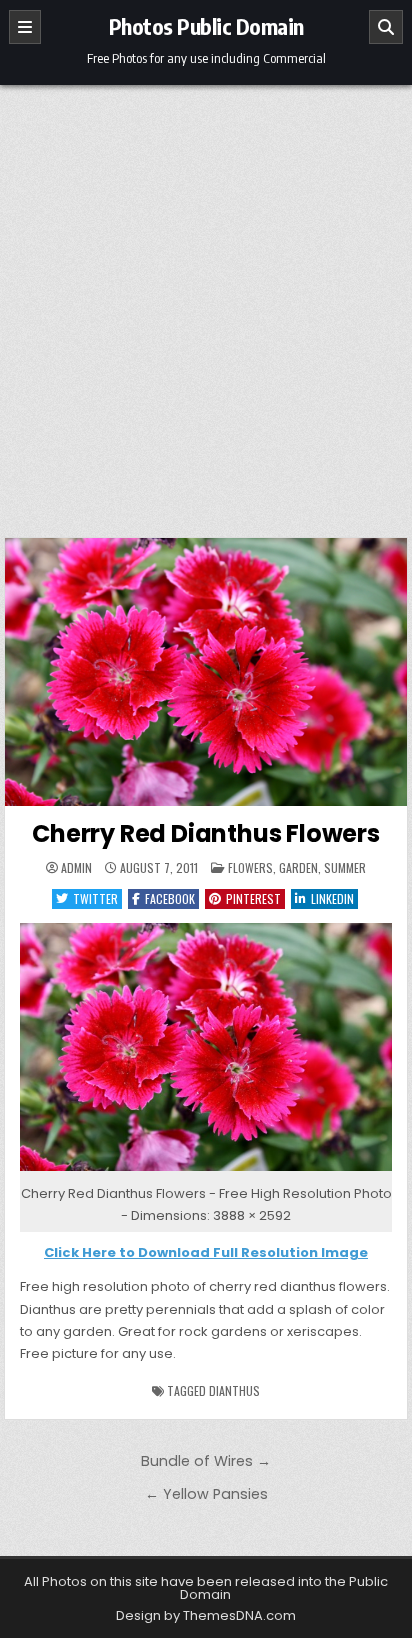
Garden (298, 867)
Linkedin (332, 898)
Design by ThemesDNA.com (206, 1615)
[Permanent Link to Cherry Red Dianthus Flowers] (206, 672)
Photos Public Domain (206, 26)
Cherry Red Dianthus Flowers (206, 833)
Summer (345, 867)
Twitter (95, 898)
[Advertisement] (206, 301)
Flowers (250, 867)
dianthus (234, 1390)
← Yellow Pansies (206, 1494)
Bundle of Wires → (206, 1461)
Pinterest (253, 898)
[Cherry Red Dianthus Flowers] (206, 1171)
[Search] (386, 27)
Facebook (170, 898)
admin (76, 868)
